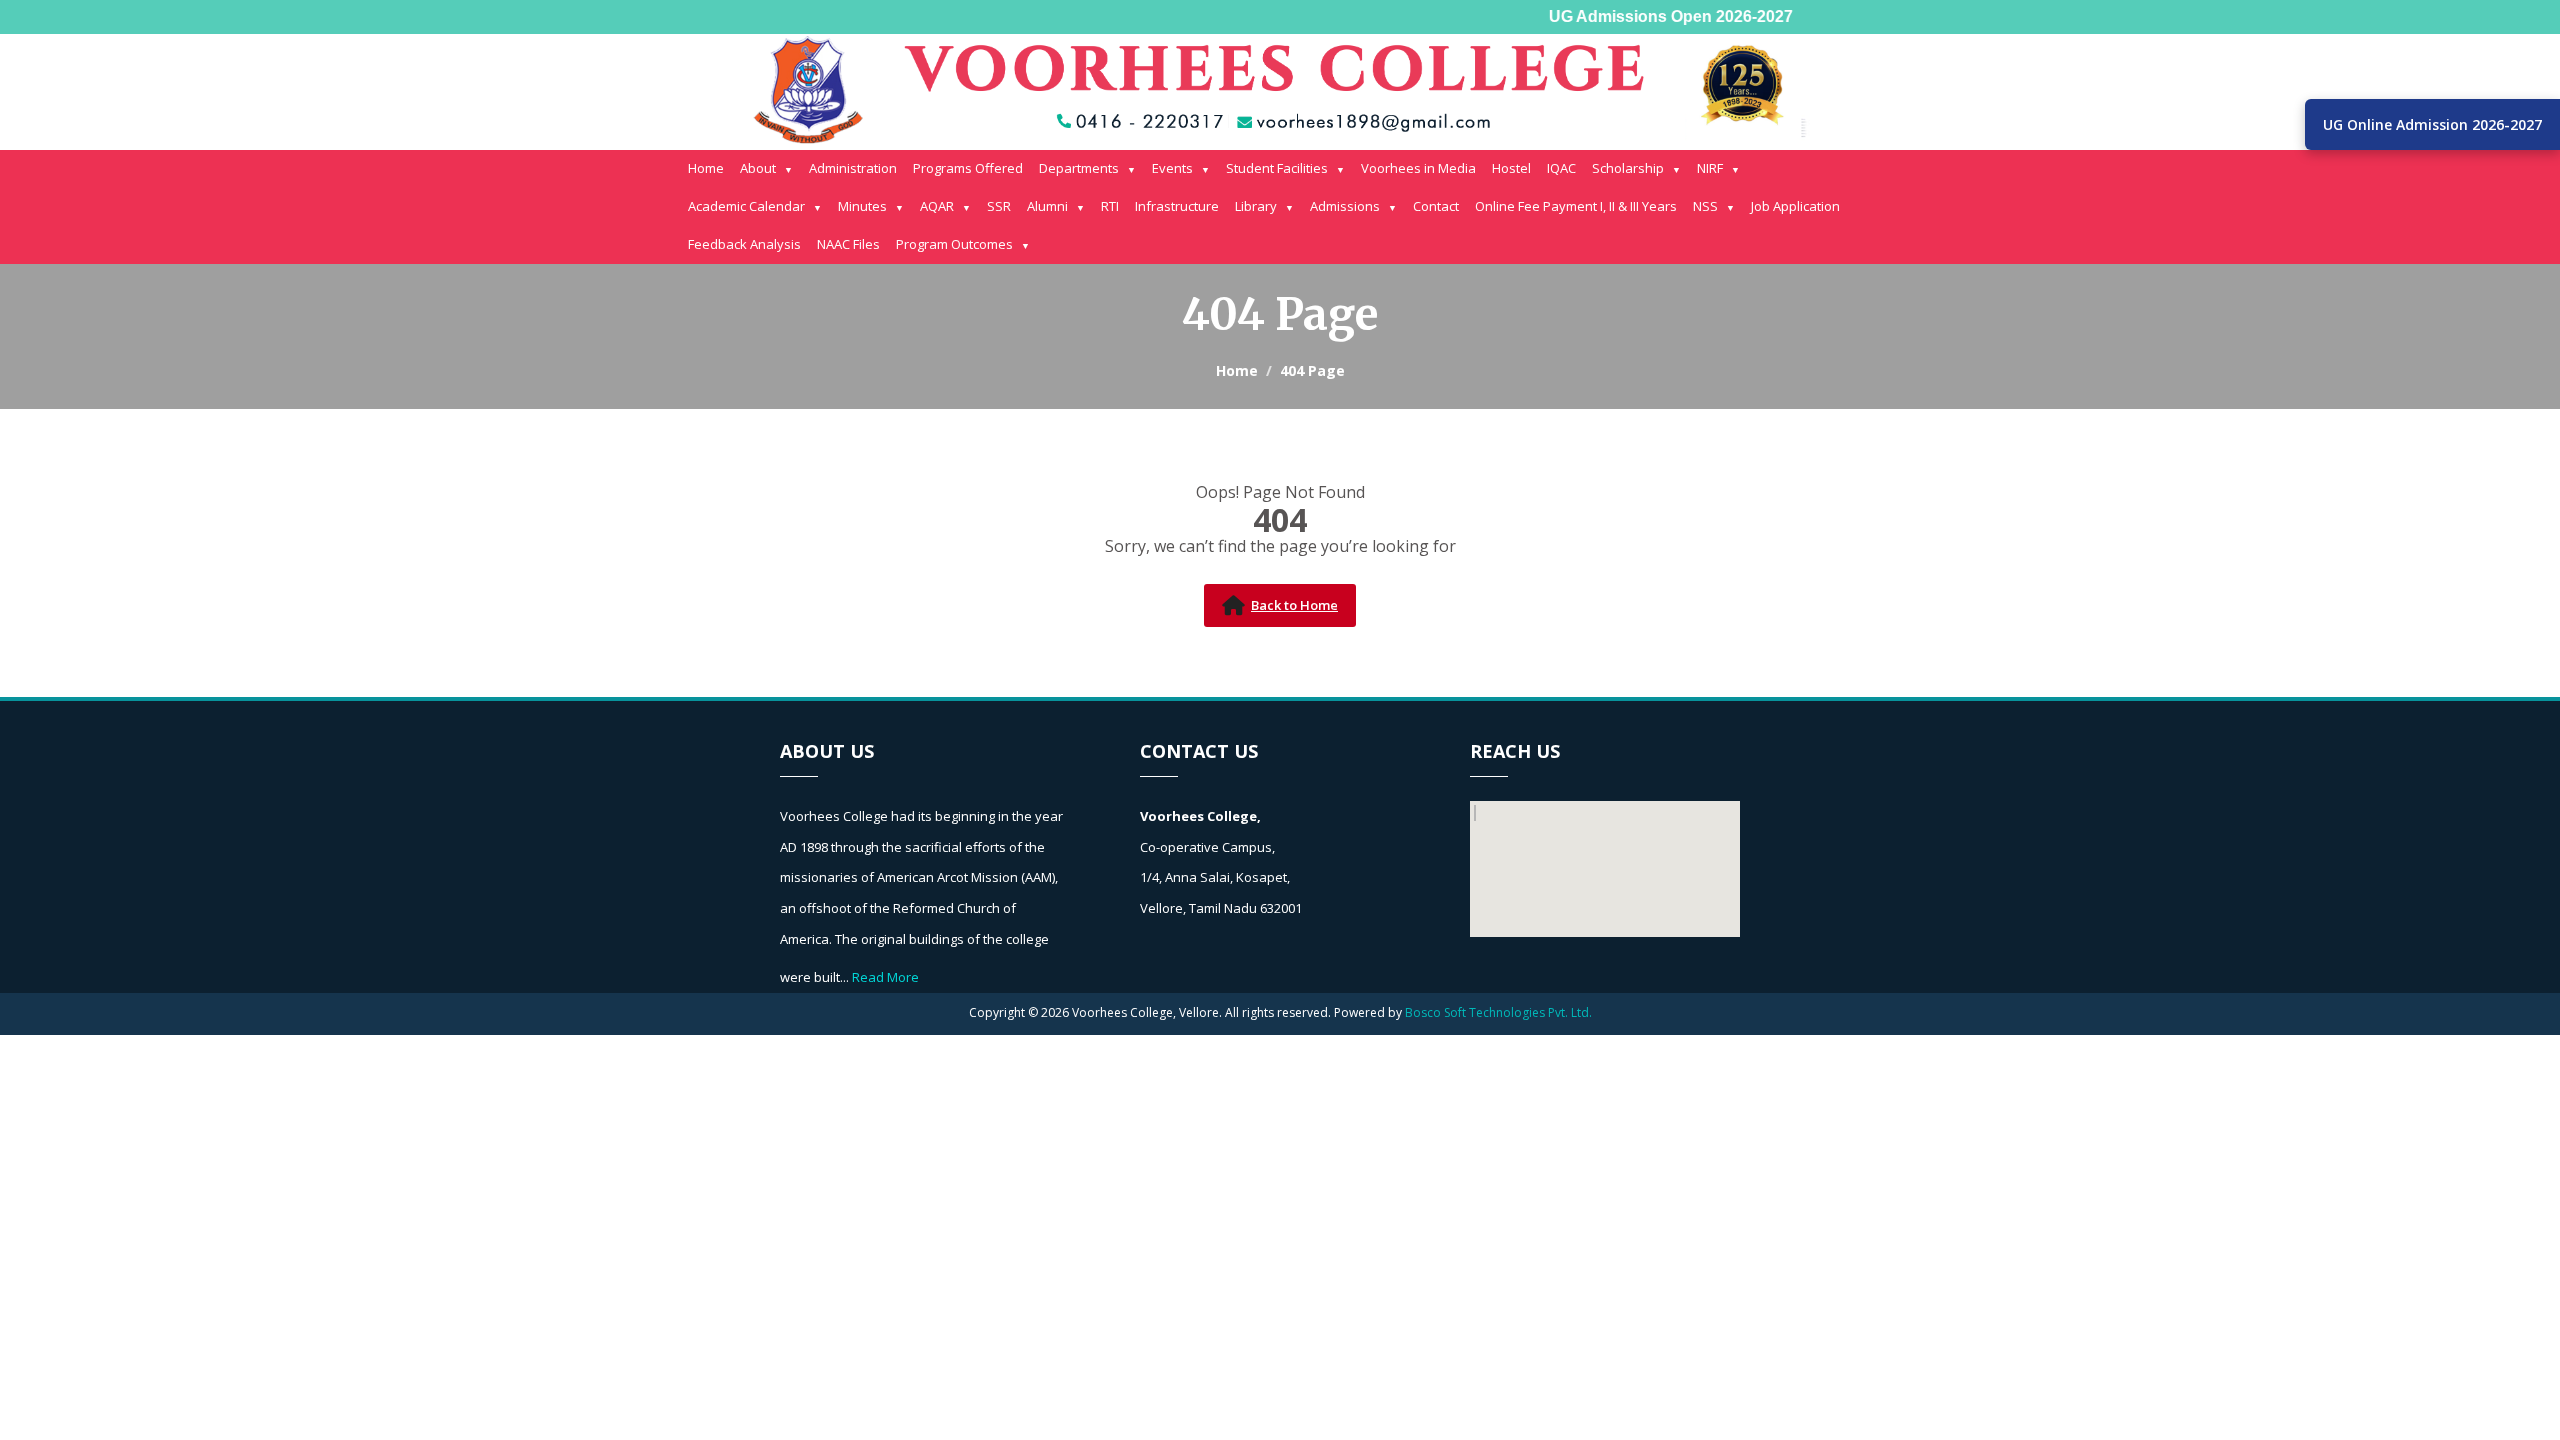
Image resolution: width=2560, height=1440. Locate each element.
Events (1172, 168)
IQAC (1561, 168)
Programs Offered (968, 168)
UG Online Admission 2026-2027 (2432, 124)
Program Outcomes (954, 244)
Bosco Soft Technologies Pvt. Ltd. (1498, 1012)
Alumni (1047, 206)
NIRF (1710, 168)
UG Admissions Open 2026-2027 (1655, 16)
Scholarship (1628, 168)
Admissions (1345, 206)
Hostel (1511, 168)
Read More (885, 977)
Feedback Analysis (744, 244)
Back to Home (1294, 605)
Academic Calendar (746, 206)
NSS (1705, 206)
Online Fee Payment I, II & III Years (1576, 206)
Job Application (1795, 206)
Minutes (862, 206)
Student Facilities (1277, 168)
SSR (999, 206)
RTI (1110, 206)
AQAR (937, 206)
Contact (1436, 206)
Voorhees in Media (1418, 168)
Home (706, 168)
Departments (1079, 168)
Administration (853, 168)
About (758, 168)
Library (1256, 206)
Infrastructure (1177, 206)
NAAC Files (848, 244)
